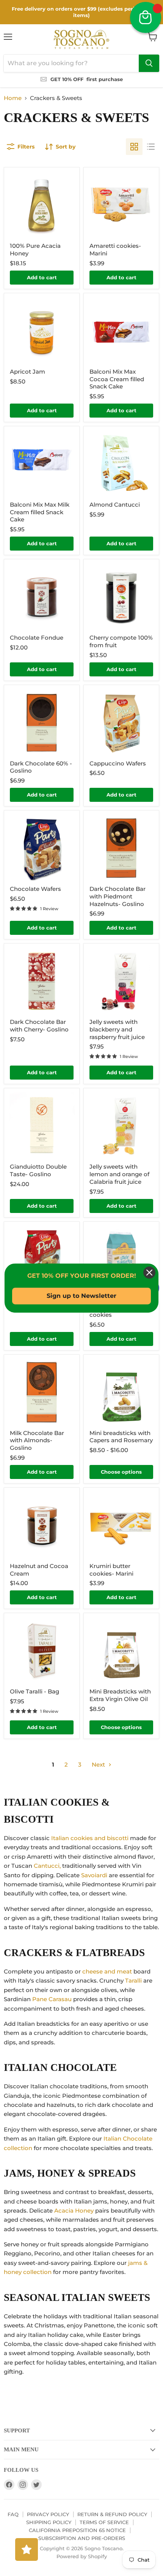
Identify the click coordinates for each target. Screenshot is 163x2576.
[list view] (151, 147)
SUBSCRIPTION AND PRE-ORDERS (82, 2538)
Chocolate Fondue (37, 638)
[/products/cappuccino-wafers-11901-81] (121, 723)
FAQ (13, 2514)
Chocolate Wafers (35, 889)
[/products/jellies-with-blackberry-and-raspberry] (121, 981)
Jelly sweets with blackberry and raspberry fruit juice (117, 1029)
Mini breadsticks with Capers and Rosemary (121, 1437)
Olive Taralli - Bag (34, 1691)
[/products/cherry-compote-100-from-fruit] (121, 597)
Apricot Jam (27, 372)
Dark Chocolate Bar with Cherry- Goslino (39, 1026)
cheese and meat (107, 1971)
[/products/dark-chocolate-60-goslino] (42, 723)
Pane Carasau (52, 1999)
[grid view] (134, 147)
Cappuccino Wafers (118, 763)
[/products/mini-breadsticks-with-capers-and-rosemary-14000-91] (121, 1392)
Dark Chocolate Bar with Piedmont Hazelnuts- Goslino (118, 896)
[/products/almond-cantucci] (121, 464)
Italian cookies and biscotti (90, 1838)
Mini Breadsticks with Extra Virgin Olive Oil (120, 1695)
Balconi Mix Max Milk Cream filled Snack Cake (40, 512)
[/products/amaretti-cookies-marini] (121, 205)
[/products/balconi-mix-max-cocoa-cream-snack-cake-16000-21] (121, 331)
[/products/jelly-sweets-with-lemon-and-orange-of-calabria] (121, 1126)
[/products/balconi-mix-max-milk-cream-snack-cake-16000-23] (42, 464)
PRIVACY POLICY (48, 2514)
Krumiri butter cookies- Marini (111, 1570)
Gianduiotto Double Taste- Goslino (38, 1170)
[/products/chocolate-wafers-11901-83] (42, 848)
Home (13, 98)
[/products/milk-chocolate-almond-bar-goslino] (42, 1392)
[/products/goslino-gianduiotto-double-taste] (42, 1126)
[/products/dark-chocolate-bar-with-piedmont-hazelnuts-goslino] (121, 848)
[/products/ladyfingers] (121, 1259)
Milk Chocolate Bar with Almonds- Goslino (37, 1440)
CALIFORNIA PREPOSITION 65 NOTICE (77, 2530)
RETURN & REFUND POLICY (112, 2514)
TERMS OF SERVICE (104, 2522)
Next (99, 1765)
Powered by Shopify (82, 2556)
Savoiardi (94, 1875)
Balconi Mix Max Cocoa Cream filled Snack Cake (117, 379)
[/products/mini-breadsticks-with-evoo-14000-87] (121, 1651)
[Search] (149, 63)
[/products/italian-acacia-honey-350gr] (42, 205)
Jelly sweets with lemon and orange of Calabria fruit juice (119, 1174)
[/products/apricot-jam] (42, 331)
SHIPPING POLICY (49, 2522)
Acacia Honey (74, 2211)
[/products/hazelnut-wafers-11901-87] (42, 1259)
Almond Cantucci (115, 505)
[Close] (149, 1272)
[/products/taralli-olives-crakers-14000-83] (42, 1651)
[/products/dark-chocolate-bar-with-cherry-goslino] (42, 981)
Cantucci (47, 1866)
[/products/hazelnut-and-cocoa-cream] (42, 1525)
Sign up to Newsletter (81, 1296)
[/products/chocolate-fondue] (42, 597)
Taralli (133, 1981)
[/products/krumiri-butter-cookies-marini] (121, 1525)
